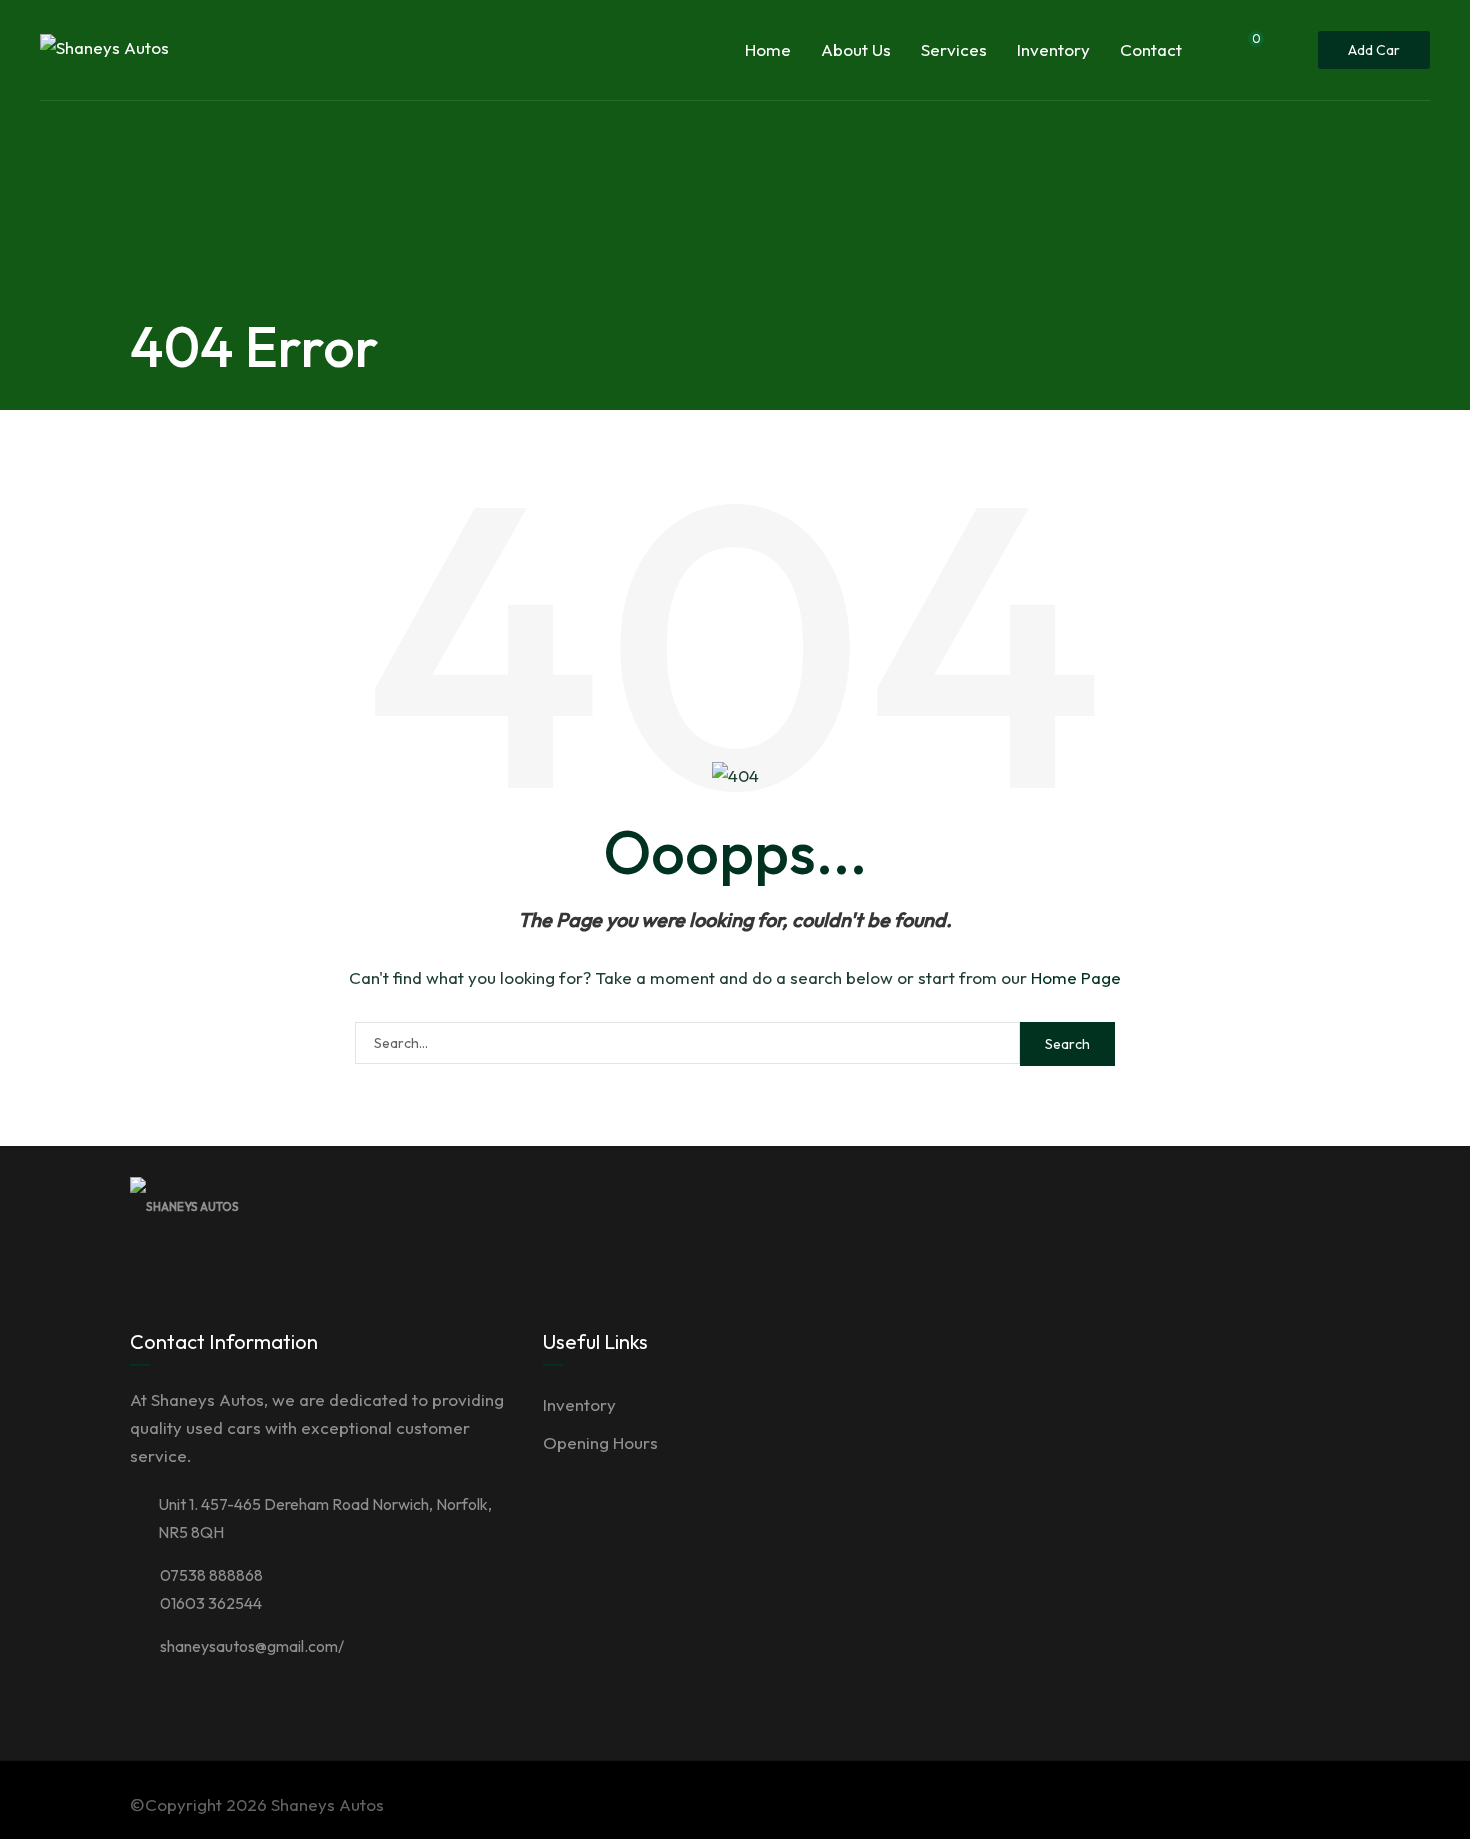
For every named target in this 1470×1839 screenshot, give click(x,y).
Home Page (1076, 977)
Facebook (1114, 1206)
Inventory (1053, 49)
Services (954, 49)
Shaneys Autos (327, 1804)
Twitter (1158, 1206)
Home (768, 49)
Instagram (1246, 1206)
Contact (1151, 49)
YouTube (1290, 1206)
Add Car (1374, 50)
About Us (856, 49)
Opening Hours (600, 1442)
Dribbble (1202, 1206)
